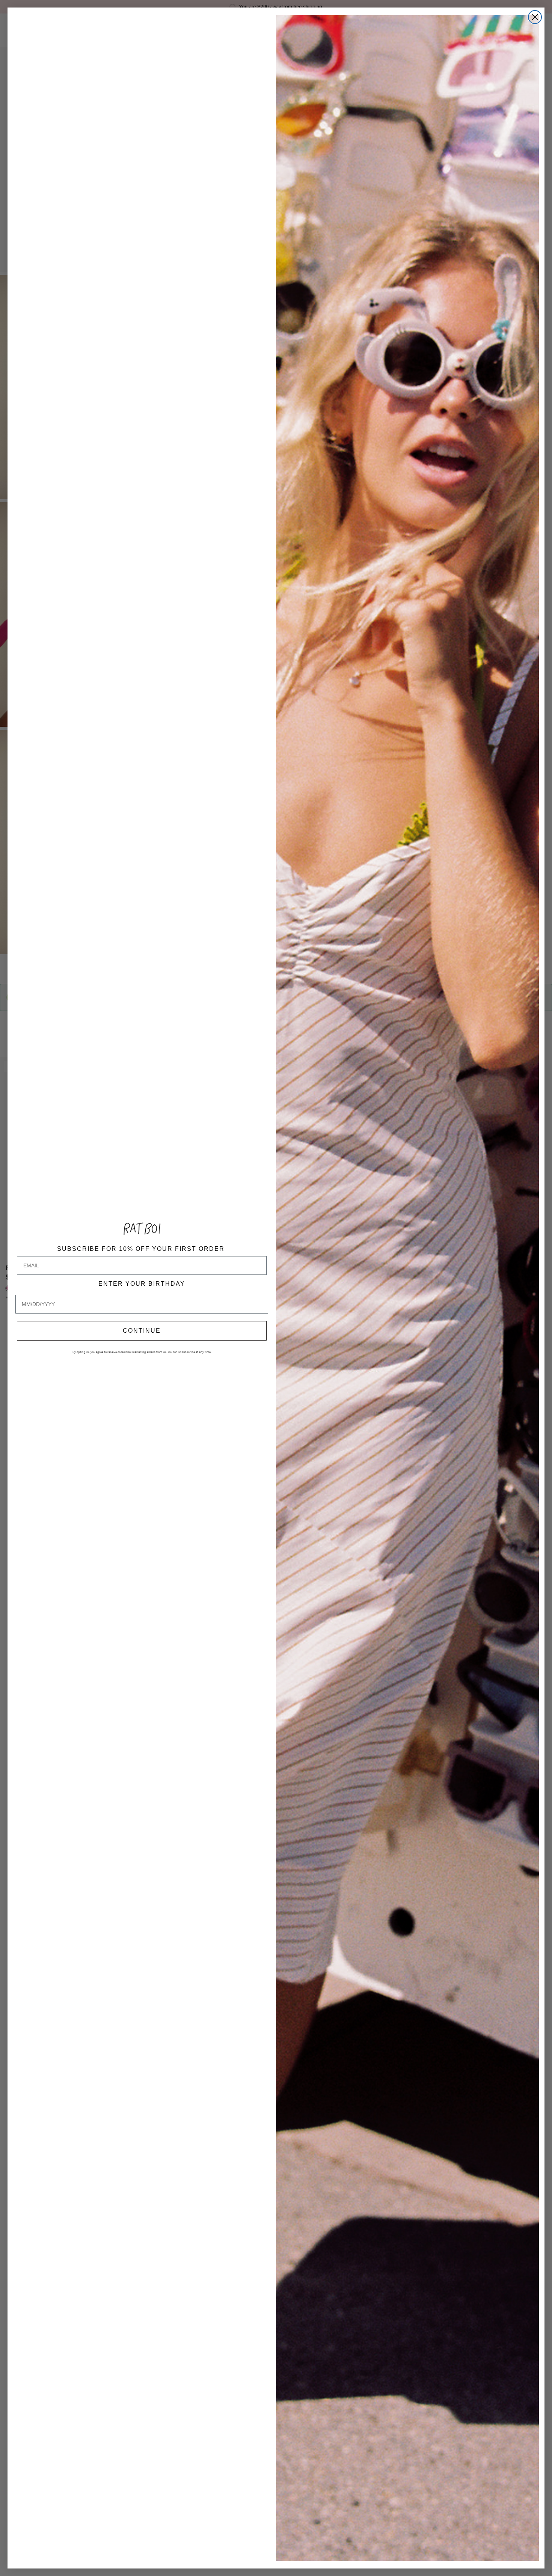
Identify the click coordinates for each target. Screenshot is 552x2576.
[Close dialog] (535, 17)
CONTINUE (142, 1331)
